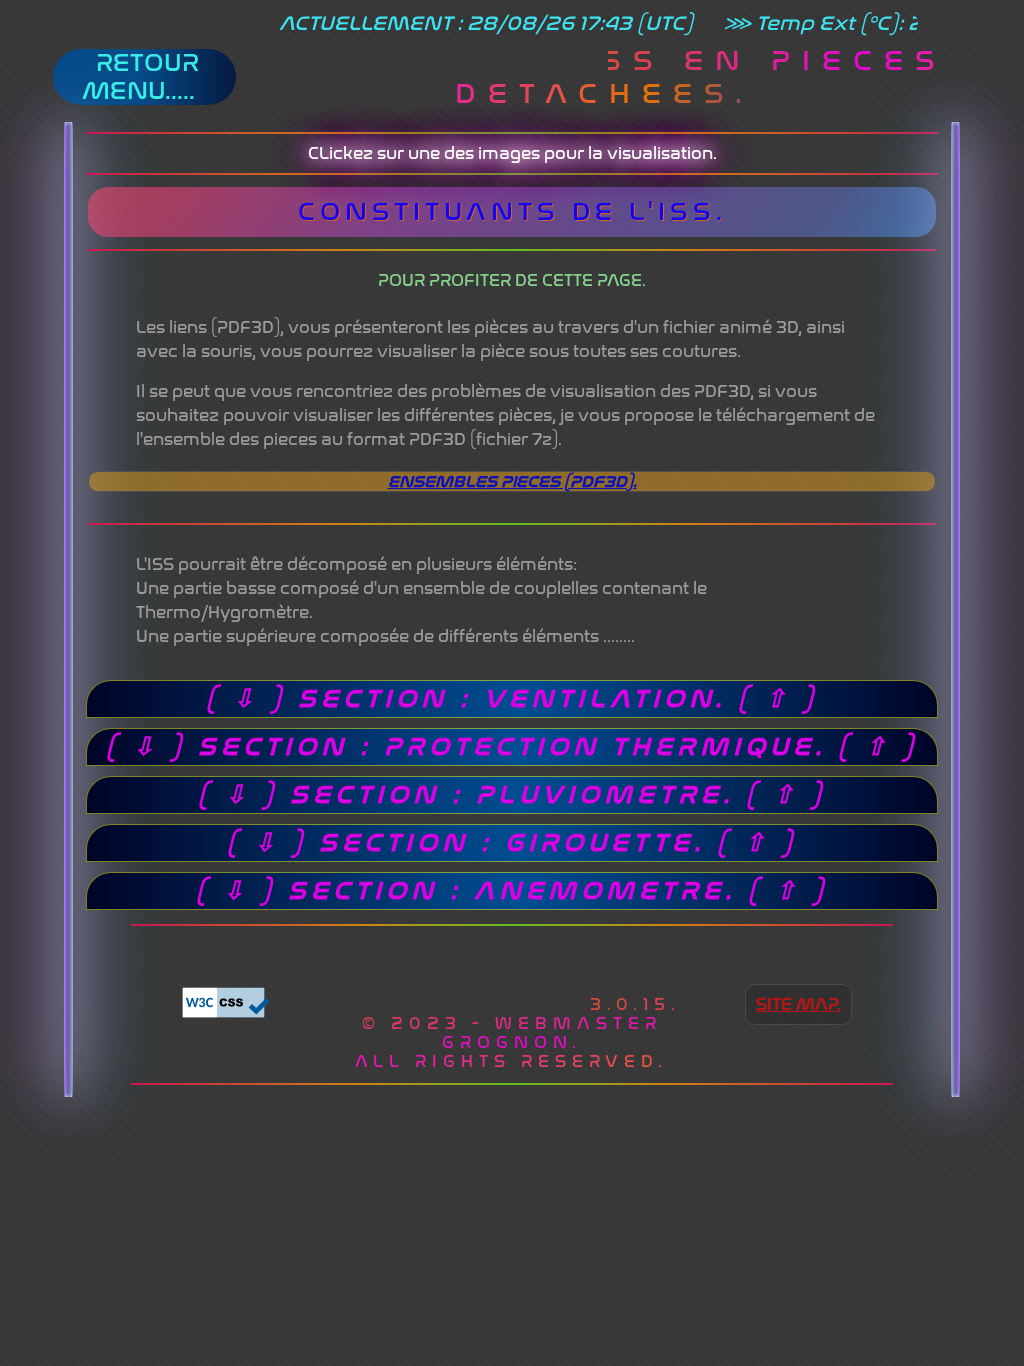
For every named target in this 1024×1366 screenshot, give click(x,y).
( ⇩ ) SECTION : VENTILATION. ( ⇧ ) (512, 699)
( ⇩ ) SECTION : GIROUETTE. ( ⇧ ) (512, 843)
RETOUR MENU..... (144, 77)
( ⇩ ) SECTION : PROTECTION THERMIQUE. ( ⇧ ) (512, 747)
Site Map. (798, 1004)
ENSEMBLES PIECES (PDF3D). (512, 481)
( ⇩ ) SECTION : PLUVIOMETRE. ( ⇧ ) (512, 795)
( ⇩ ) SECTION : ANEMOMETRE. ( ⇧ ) (512, 891)
